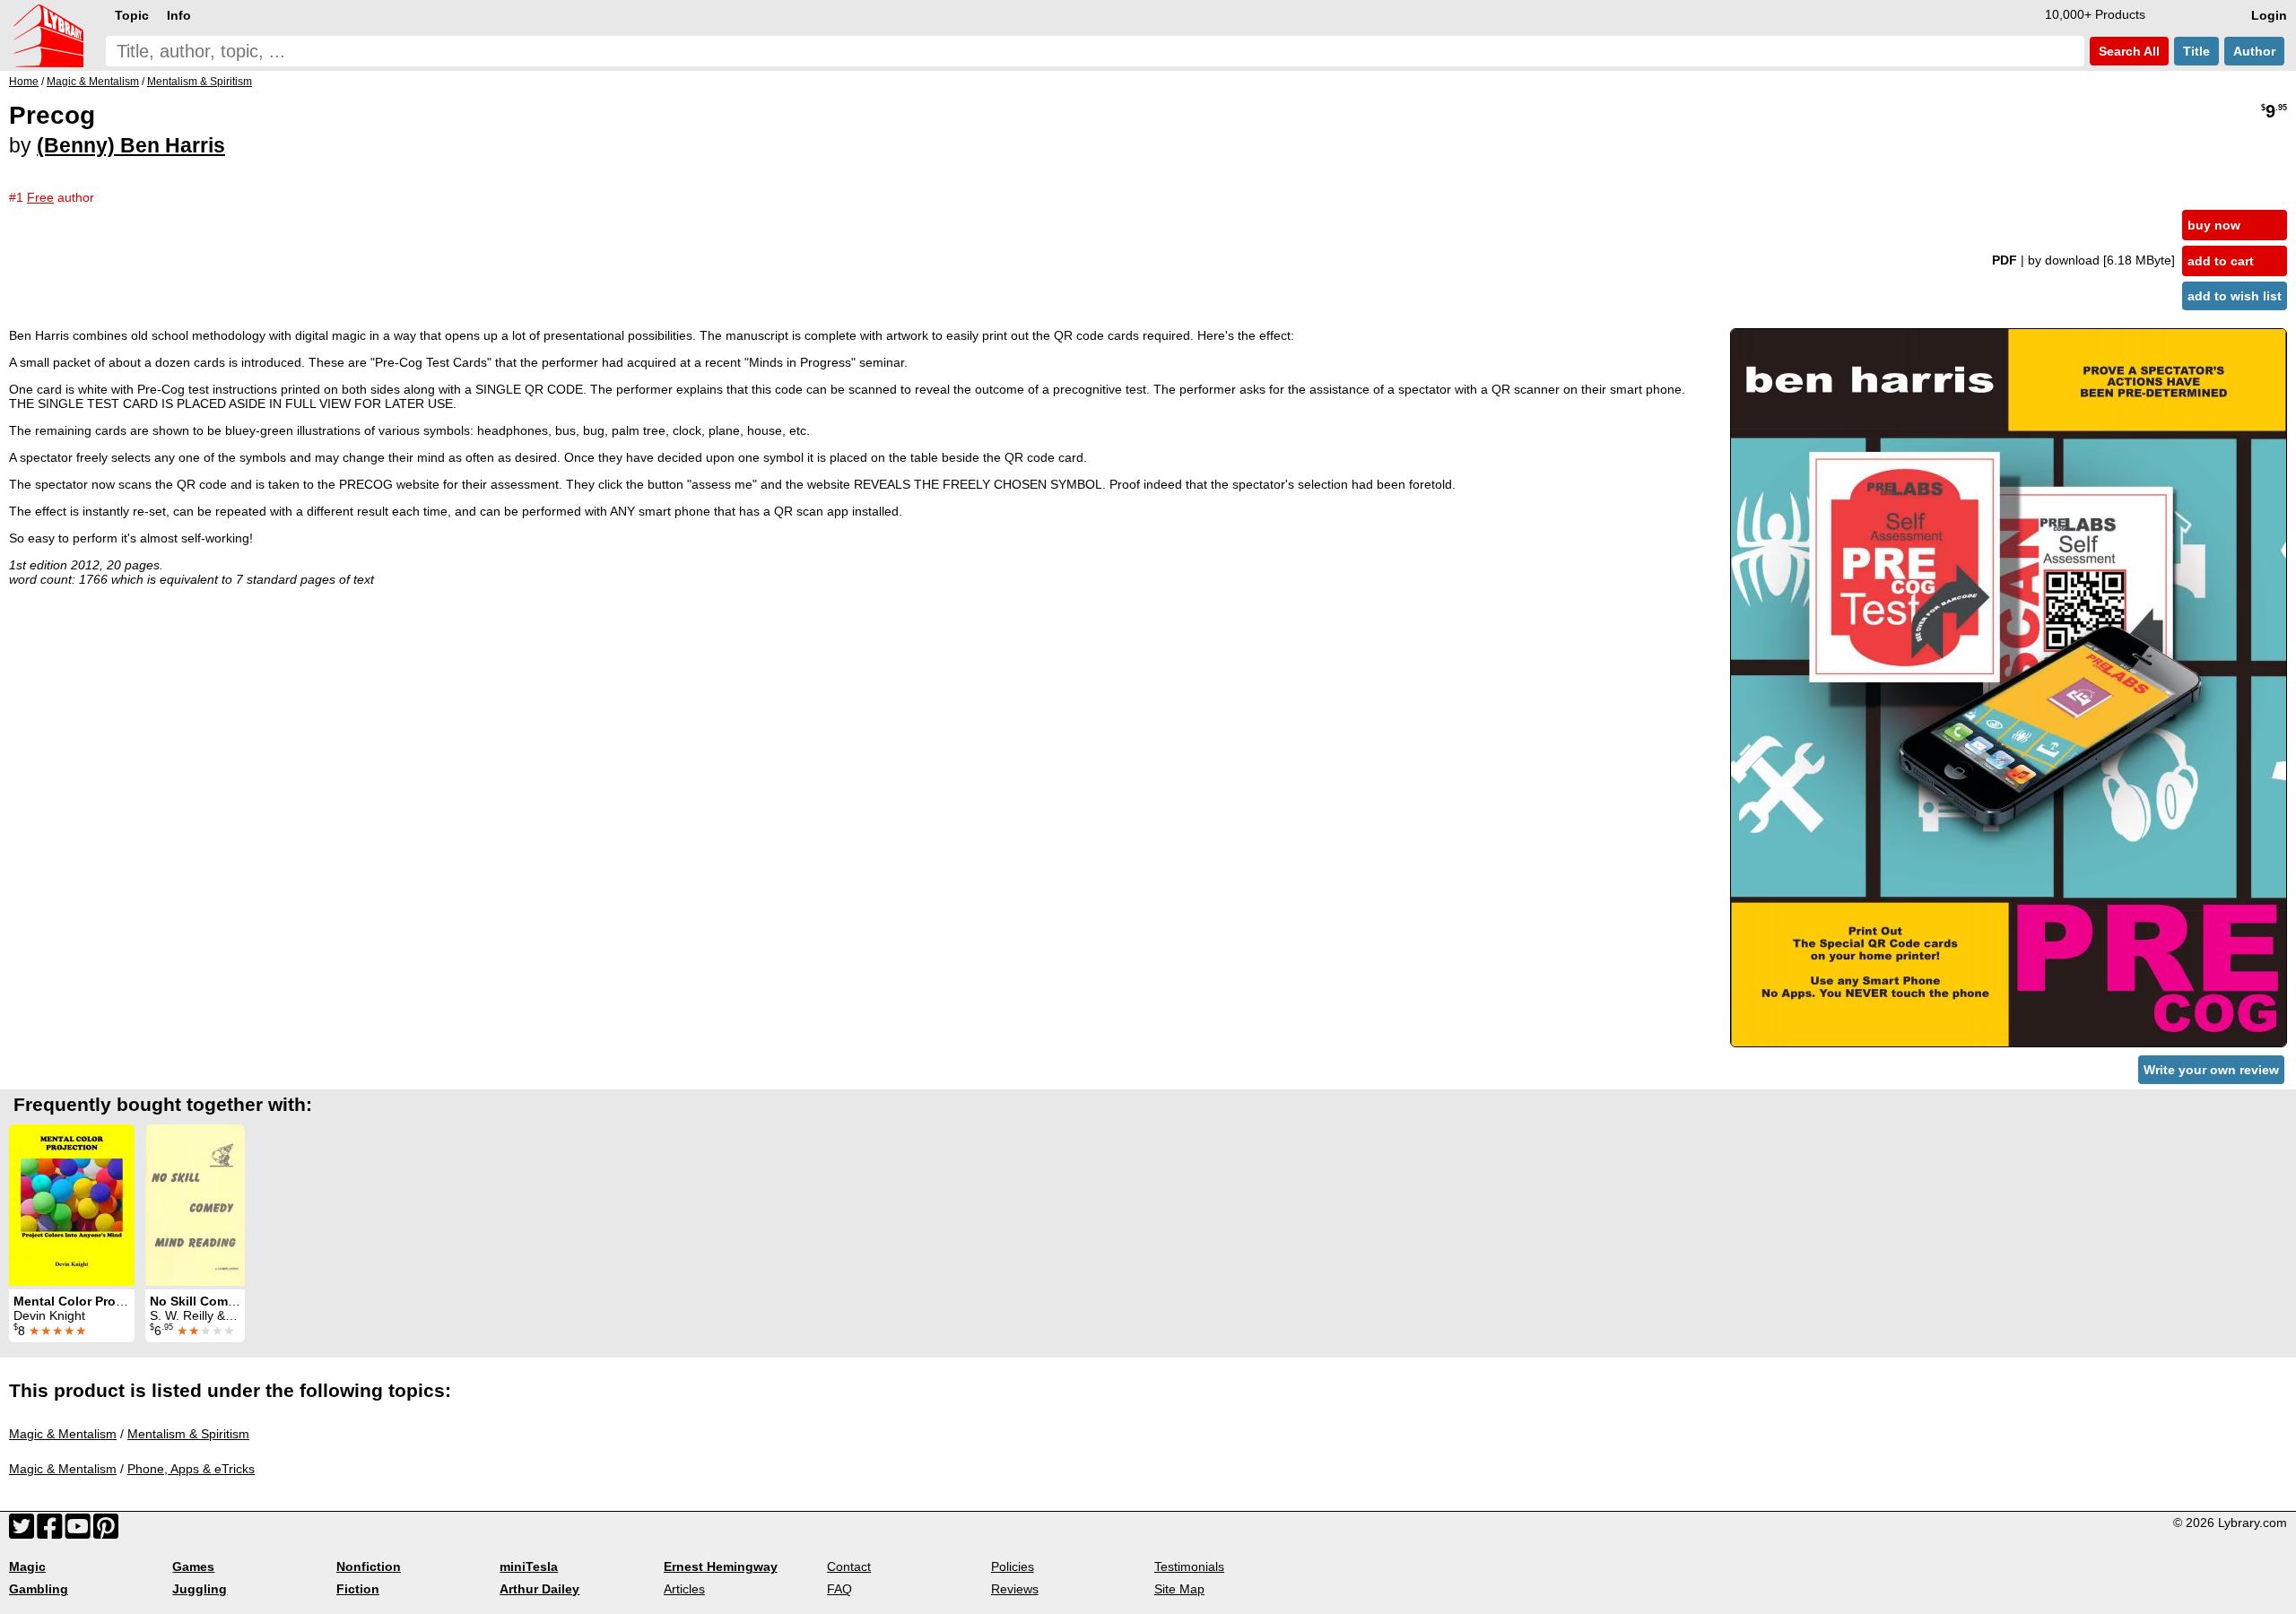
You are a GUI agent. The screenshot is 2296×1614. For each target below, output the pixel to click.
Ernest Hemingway (721, 1566)
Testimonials (1189, 1566)
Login (2269, 15)
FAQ (839, 1589)
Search (2127, 51)
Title (2196, 51)
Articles (684, 1589)
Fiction (358, 1589)
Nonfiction (369, 1566)
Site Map (1179, 1589)
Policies (1013, 1566)
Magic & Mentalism (63, 1434)
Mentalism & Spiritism (188, 1434)
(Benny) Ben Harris (131, 145)
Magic (27, 1566)
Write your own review (2211, 1070)
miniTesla (529, 1566)
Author (2254, 51)
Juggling (200, 1589)
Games (193, 1566)
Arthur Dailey (539, 1589)
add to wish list (2235, 296)
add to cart (2221, 261)
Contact (849, 1566)
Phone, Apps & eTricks (191, 1469)
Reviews (1015, 1589)
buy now (2214, 225)
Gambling (39, 1589)
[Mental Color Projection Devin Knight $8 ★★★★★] (72, 1205)
